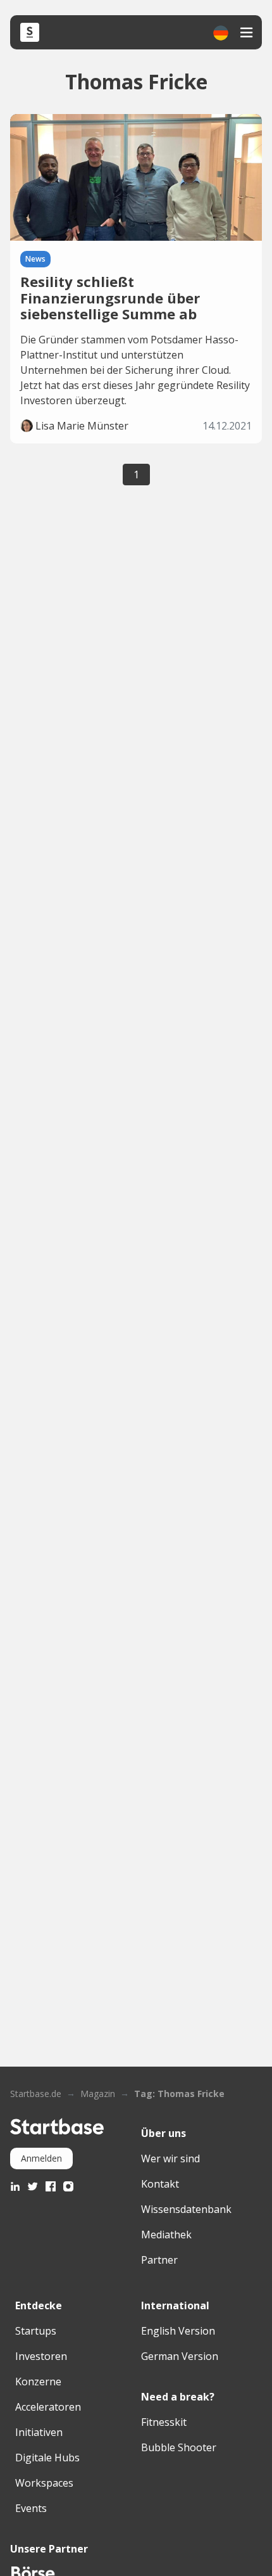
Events (31, 2508)
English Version (178, 2331)
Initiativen (39, 2432)
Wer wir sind (170, 2158)
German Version (180, 2356)
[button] (221, 33)
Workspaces (44, 2483)
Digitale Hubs (47, 2458)
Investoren (41, 2356)
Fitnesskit (164, 2422)
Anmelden (41, 2158)
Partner (159, 2260)
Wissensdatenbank (186, 2209)
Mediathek (166, 2235)
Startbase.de (36, 2094)
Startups (36, 2331)
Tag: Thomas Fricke (179, 2094)
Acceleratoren (48, 2407)
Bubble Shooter (179, 2447)
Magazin (98, 2094)
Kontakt (160, 2184)
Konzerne (38, 2382)
